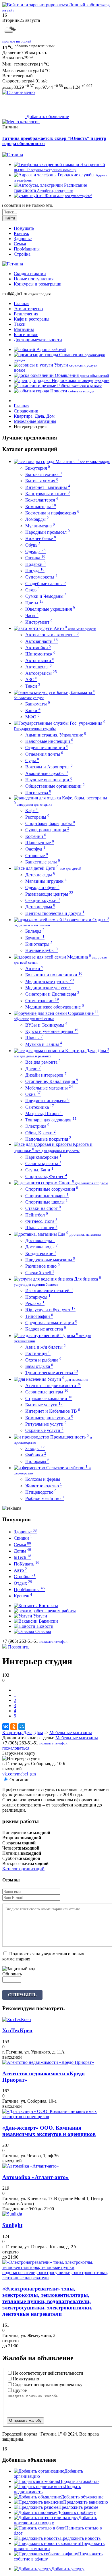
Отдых (23, 1583)
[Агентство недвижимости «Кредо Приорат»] (48, 2062)
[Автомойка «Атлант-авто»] (31, 2166)
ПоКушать (24, 228)
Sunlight (12, 2225)
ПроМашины (27, 249)
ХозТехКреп (17, 2030)
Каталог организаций (23, 1869)
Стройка (22, 254)
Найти (10, 218)
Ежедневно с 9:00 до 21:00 (28, 2209)
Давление (12, 52)
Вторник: (11, 1838)
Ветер (8, 76)
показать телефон (53, 1641)
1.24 (76, 87)
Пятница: (11, 1853)
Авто (20, 1570)
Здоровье (23, 239)
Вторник (11, 20)
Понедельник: (16, 1832)
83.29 (19, 87)
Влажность (13, 58)
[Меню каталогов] (21, 122)
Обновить (12, 1974)
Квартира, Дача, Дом (23, 1733)
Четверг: (11, 1848)
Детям (22, 1551)
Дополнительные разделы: (28, 1738)
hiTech (23, 1557)
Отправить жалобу (25, 2420)
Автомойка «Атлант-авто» (35, 2177)
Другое (20, 2390)
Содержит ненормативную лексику (48, 2385)
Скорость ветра (17, 81)
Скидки (23, 1538)
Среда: (9, 1843)
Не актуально (26, 2379)
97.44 (48, 87)
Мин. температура (20, 64)
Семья (20, 244)
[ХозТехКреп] (17, 2019)
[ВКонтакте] (6, 1727)
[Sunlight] (12, 2214)
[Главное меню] (19, 92)
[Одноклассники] (14, 1727)
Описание (19, 1780)
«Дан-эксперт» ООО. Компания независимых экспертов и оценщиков (49, 2131)
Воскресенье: (15, 1863)
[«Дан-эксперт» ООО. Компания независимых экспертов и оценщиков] (56, 2117)
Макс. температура (21, 71)
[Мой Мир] (22, 1727)
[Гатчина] (13, 155)
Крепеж (21, 233)
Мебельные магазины (71, 1733)
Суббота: (11, 1858)
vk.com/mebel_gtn (19, 1774)
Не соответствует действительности (48, 2373)
